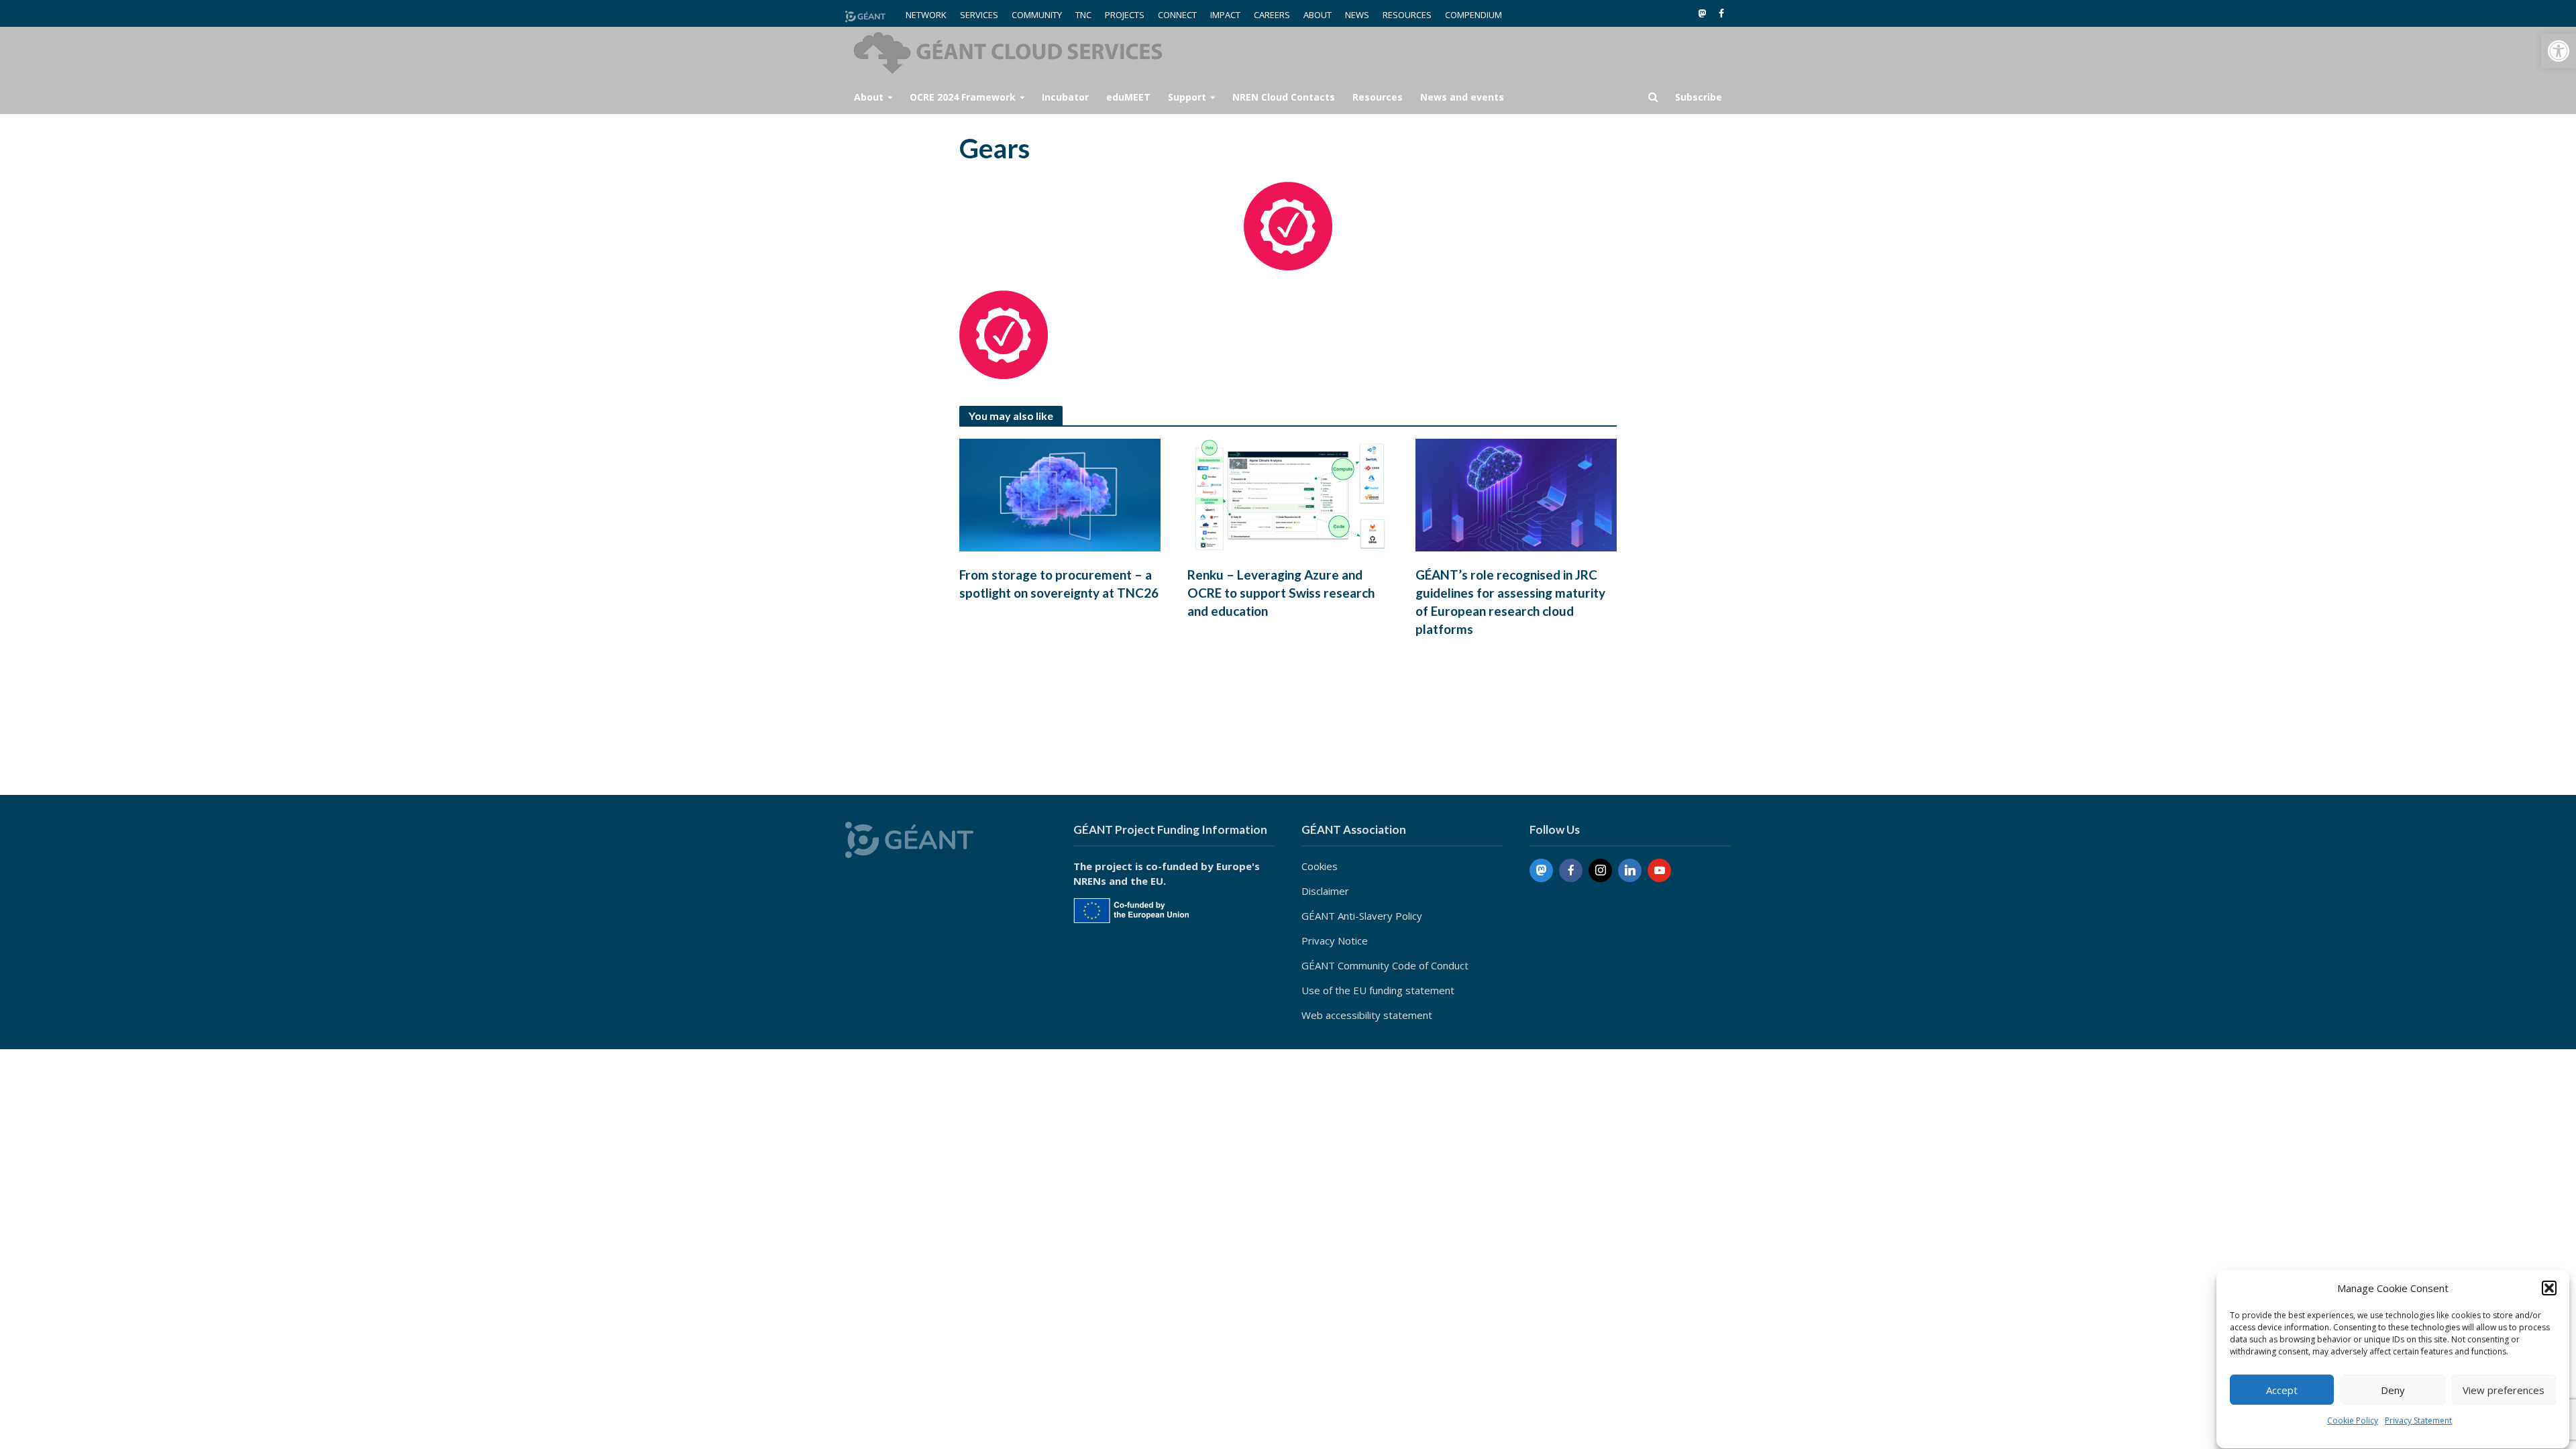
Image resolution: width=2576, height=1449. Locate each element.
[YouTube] (1659, 870)
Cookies (1320, 866)
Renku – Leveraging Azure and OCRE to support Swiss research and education (1281, 593)
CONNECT (1177, 15)
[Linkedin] (1630, 870)
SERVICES (979, 15)
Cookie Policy (2353, 1420)
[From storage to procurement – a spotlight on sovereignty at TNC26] (1060, 494)
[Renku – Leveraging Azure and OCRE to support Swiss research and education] (1288, 494)
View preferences (2504, 1390)
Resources (1378, 97)
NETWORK (926, 15)
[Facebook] (1571, 870)
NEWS (1357, 15)
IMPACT (1225, 15)
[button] (2559, 51)
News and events (1462, 97)
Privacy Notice (1335, 941)
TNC (1083, 15)
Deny (2393, 1390)
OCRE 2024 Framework (963, 97)
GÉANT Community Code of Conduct (1385, 965)
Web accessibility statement (1367, 1015)
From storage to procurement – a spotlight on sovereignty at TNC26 (1059, 584)
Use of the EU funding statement (1378, 990)
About (869, 97)
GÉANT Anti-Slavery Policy (1362, 916)
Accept (2282, 1390)
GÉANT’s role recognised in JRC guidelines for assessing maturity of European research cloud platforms (1510, 602)
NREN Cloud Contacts (1284, 97)
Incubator (1065, 97)
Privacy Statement (2418, 1420)
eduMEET (1128, 97)
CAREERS (1272, 15)
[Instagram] (1600, 870)
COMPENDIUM (1473, 15)
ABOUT (1318, 15)
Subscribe (1699, 97)
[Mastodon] (1541, 870)
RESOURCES (1407, 15)
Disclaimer (1325, 891)
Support (1187, 97)
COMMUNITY (1037, 15)
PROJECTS (1125, 15)
